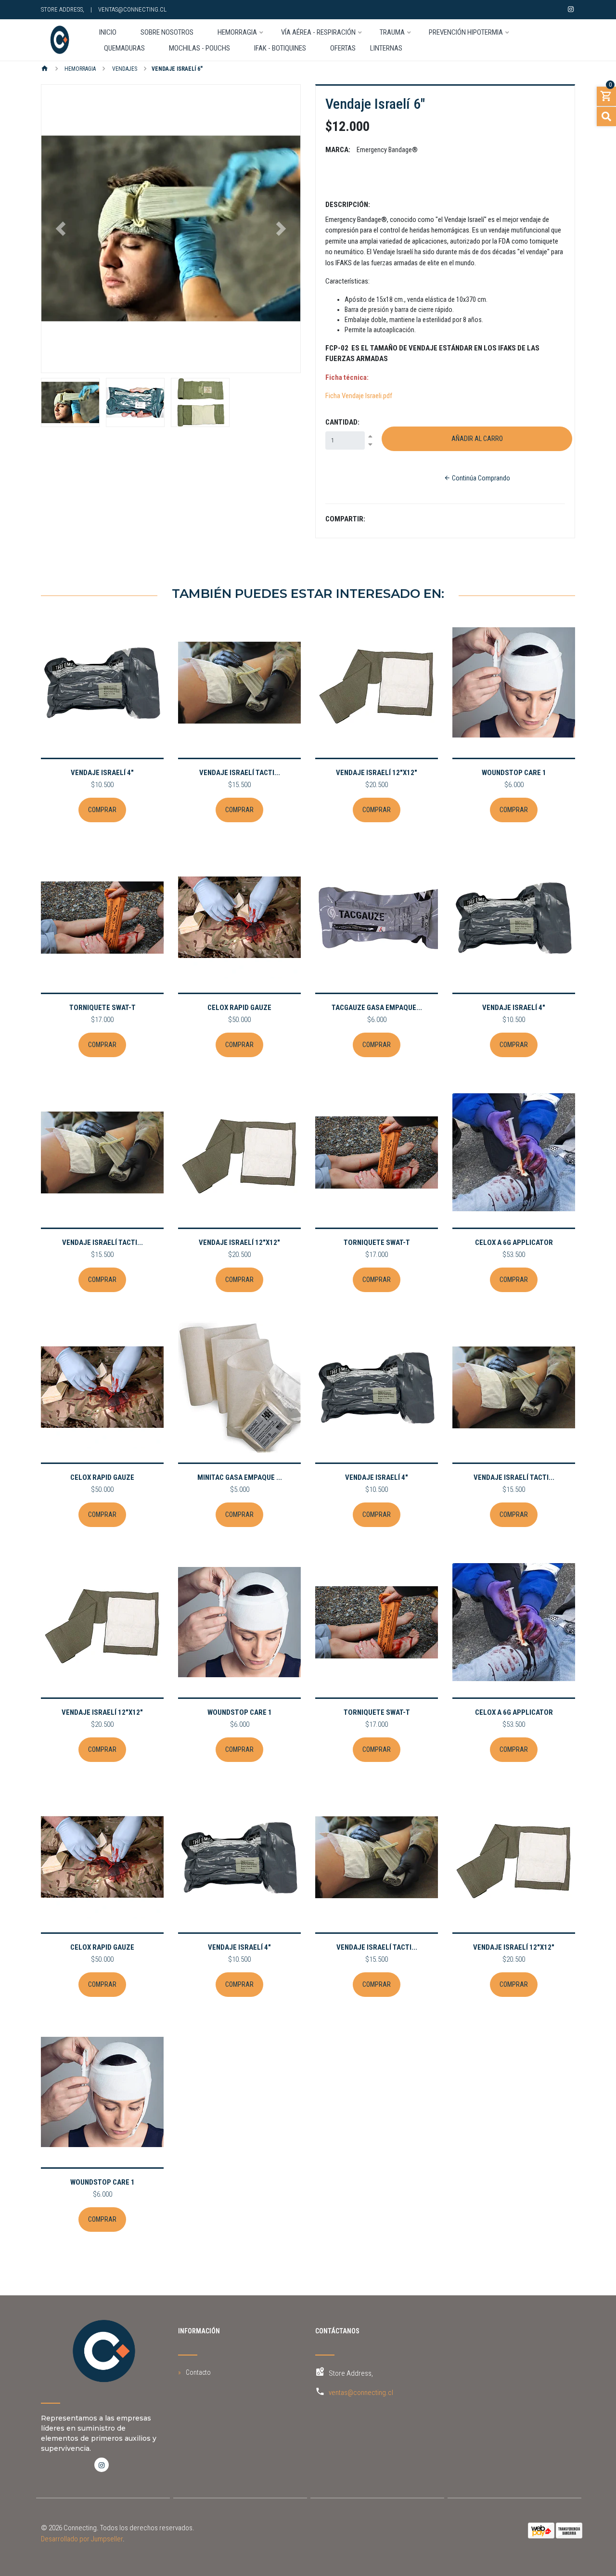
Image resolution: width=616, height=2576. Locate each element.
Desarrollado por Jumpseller (82, 2539)
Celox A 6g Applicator (514, 1243)
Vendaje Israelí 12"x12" (377, 773)
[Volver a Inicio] (45, 69)
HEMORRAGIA (237, 33)
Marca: (338, 150)
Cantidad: (342, 422)
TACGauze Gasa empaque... (377, 1008)
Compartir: (345, 519)
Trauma (392, 33)
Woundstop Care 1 (514, 773)
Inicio (108, 33)
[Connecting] (59, 40)
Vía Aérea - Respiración (318, 33)
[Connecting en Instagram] (102, 2465)
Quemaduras (124, 49)
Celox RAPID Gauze (239, 1008)
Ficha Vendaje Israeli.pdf (359, 396)
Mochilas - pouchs (199, 49)
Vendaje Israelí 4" (102, 773)
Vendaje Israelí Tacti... (240, 773)
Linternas (386, 49)
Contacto (198, 2372)
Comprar (102, 810)
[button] (61, 229)
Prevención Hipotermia (466, 33)
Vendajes (124, 69)
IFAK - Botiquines (280, 49)
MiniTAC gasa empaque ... (240, 1477)
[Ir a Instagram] (571, 9)
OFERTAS (343, 49)
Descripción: (348, 205)
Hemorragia (79, 69)
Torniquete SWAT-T (103, 1008)
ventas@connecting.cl (132, 9)
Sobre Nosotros (167, 33)
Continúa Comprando (480, 478)
